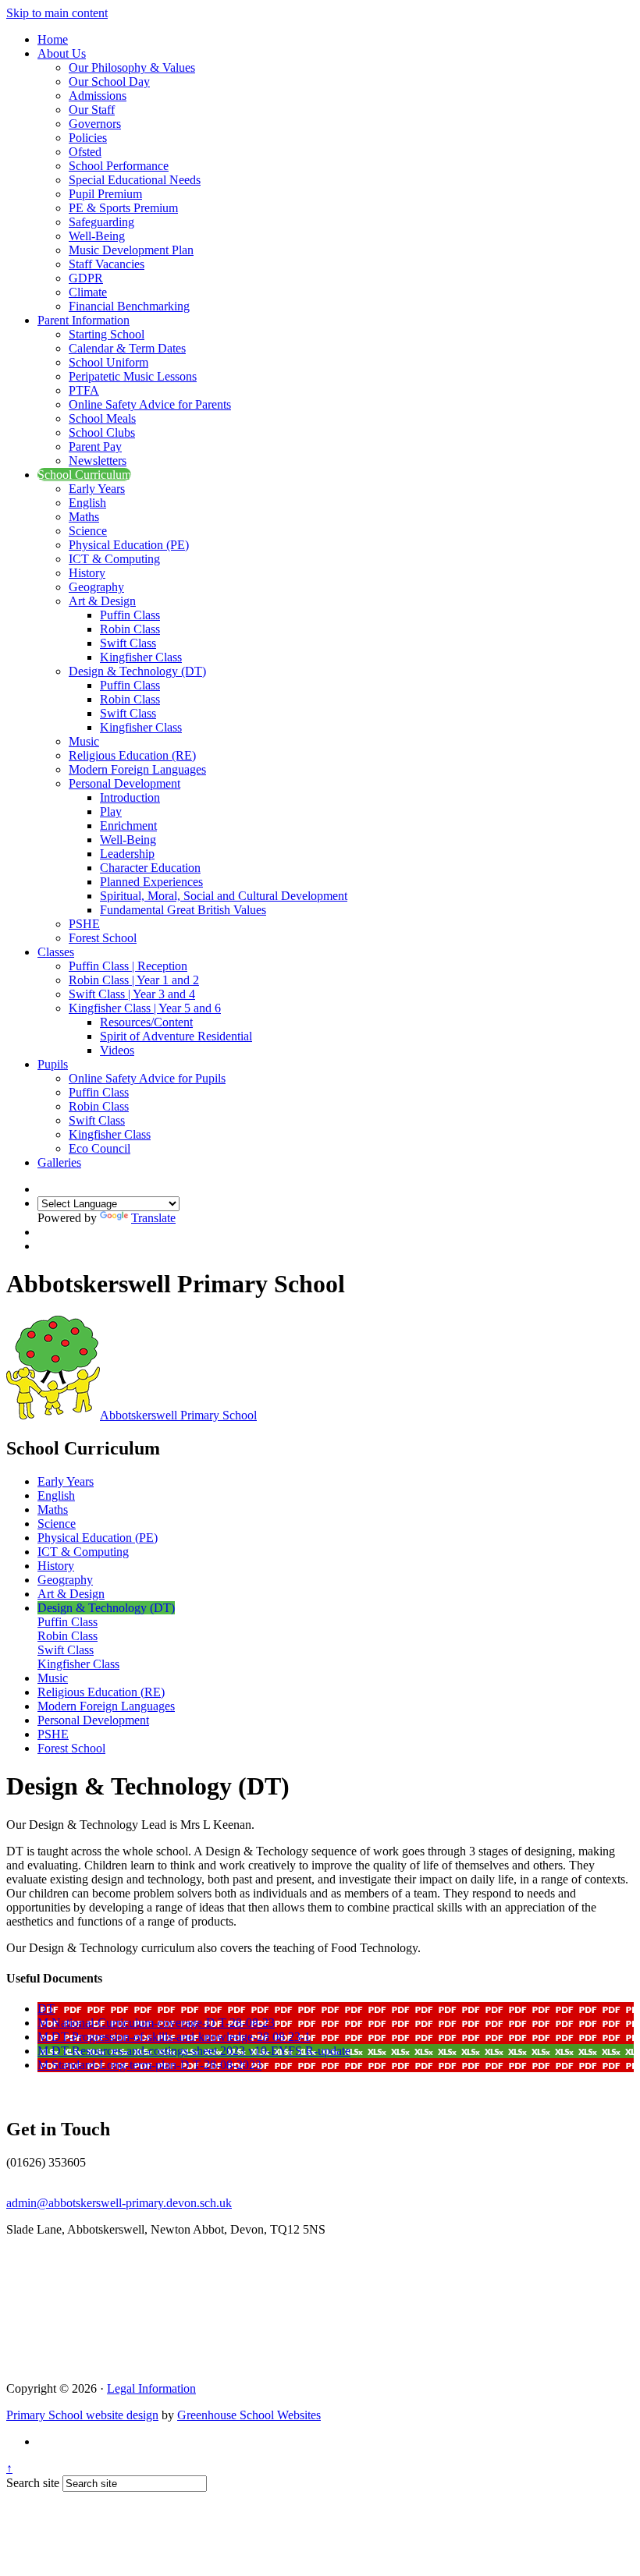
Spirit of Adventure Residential (176, 1036)
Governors (95, 124)
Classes (56, 952)
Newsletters (98, 461)
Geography (96, 587)
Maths (84, 517)
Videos (117, 1050)
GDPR (86, 278)
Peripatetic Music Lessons (133, 376)
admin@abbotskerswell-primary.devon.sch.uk (119, 2203)
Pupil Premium (105, 194)
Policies (88, 138)
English (87, 503)
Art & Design (102, 601)
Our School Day (109, 81)
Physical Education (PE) (129, 545)
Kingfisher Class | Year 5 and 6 (145, 1008)
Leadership (127, 854)
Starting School (107, 334)
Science (88, 531)
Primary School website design (82, 2415)
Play (111, 811)
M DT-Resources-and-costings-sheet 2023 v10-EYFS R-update (194, 2051)
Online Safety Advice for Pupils (147, 1078)
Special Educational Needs (135, 180)
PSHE (84, 924)
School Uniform (108, 362)
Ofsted (85, 152)
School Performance (119, 166)
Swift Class (128, 643)
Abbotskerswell (178, 1415)
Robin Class (130, 629)
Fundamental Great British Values (183, 910)
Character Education (150, 868)
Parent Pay (95, 446)
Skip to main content (57, 13)
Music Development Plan (131, 250)
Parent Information (84, 320)
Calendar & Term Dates (127, 348)
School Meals (102, 418)
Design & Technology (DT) (137, 671)
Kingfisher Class (141, 657)
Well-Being (97, 236)
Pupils (53, 1064)
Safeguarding (101, 222)
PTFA (84, 390)
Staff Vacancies (107, 264)
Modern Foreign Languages (137, 769)
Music (84, 741)
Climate (88, 292)
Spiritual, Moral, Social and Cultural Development (224, 896)
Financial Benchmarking (129, 306)
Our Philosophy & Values (132, 67)
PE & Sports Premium (123, 208)
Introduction (130, 797)
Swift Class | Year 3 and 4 (132, 994)
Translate (153, 1218)
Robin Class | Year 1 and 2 (134, 980)
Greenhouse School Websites (249, 2415)
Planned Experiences (151, 882)
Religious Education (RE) (132, 755)
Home (53, 39)
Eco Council (100, 1148)
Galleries (59, 1162)
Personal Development (124, 783)
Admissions (98, 96)
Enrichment (128, 826)
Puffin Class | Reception (128, 966)
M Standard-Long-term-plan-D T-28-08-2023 (149, 2065)
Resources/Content (146, 1022)
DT (46, 2009)
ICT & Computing (114, 559)
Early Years (97, 489)
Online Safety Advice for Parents (150, 404)
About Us (62, 53)
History (87, 573)
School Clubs (102, 432)
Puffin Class (130, 615)
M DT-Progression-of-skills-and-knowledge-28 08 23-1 (174, 2037)
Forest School (103, 938)
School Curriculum (84, 475)
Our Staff (92, 110)
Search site (33, 2483)
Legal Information (151, 2388)
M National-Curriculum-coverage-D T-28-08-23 (156, 2023)
